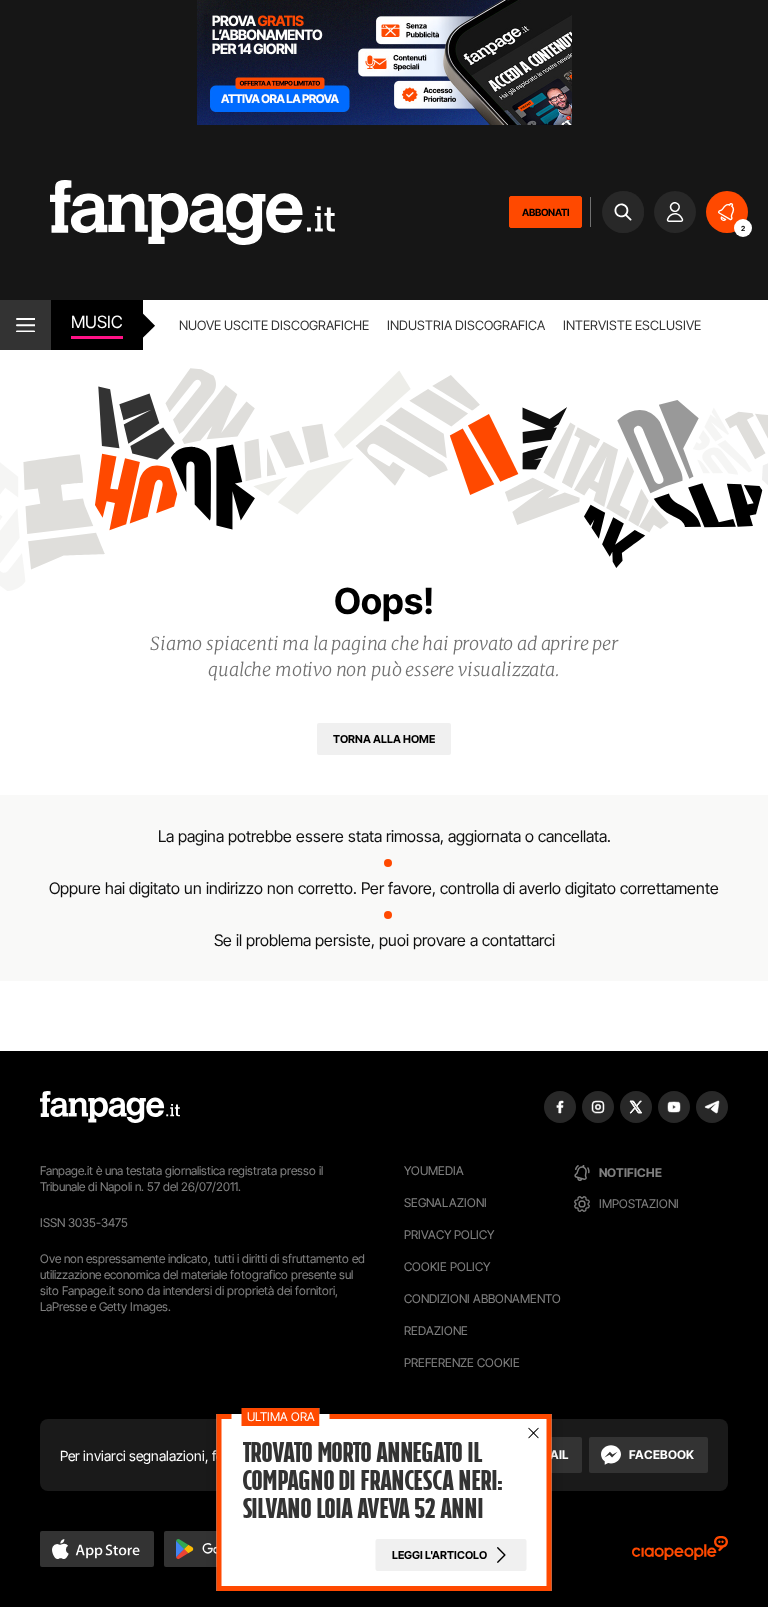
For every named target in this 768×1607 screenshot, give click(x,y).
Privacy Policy (449, 1234)
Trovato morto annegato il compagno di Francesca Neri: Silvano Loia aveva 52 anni (373, 1481)
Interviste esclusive (632, 325)
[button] (97, 1549)
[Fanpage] (110, 1107)
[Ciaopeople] (680, 1554)
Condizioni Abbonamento (482, 1298)
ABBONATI (545, 212)
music (97, 322)
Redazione (436, 1330)
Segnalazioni (445, 1202)
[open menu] (25, 325)
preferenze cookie (462, 1362)
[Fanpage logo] (167, 212)
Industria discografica (466, 325)
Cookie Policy (447, 1266)
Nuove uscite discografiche (274, 325)
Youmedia (434, 1170)
